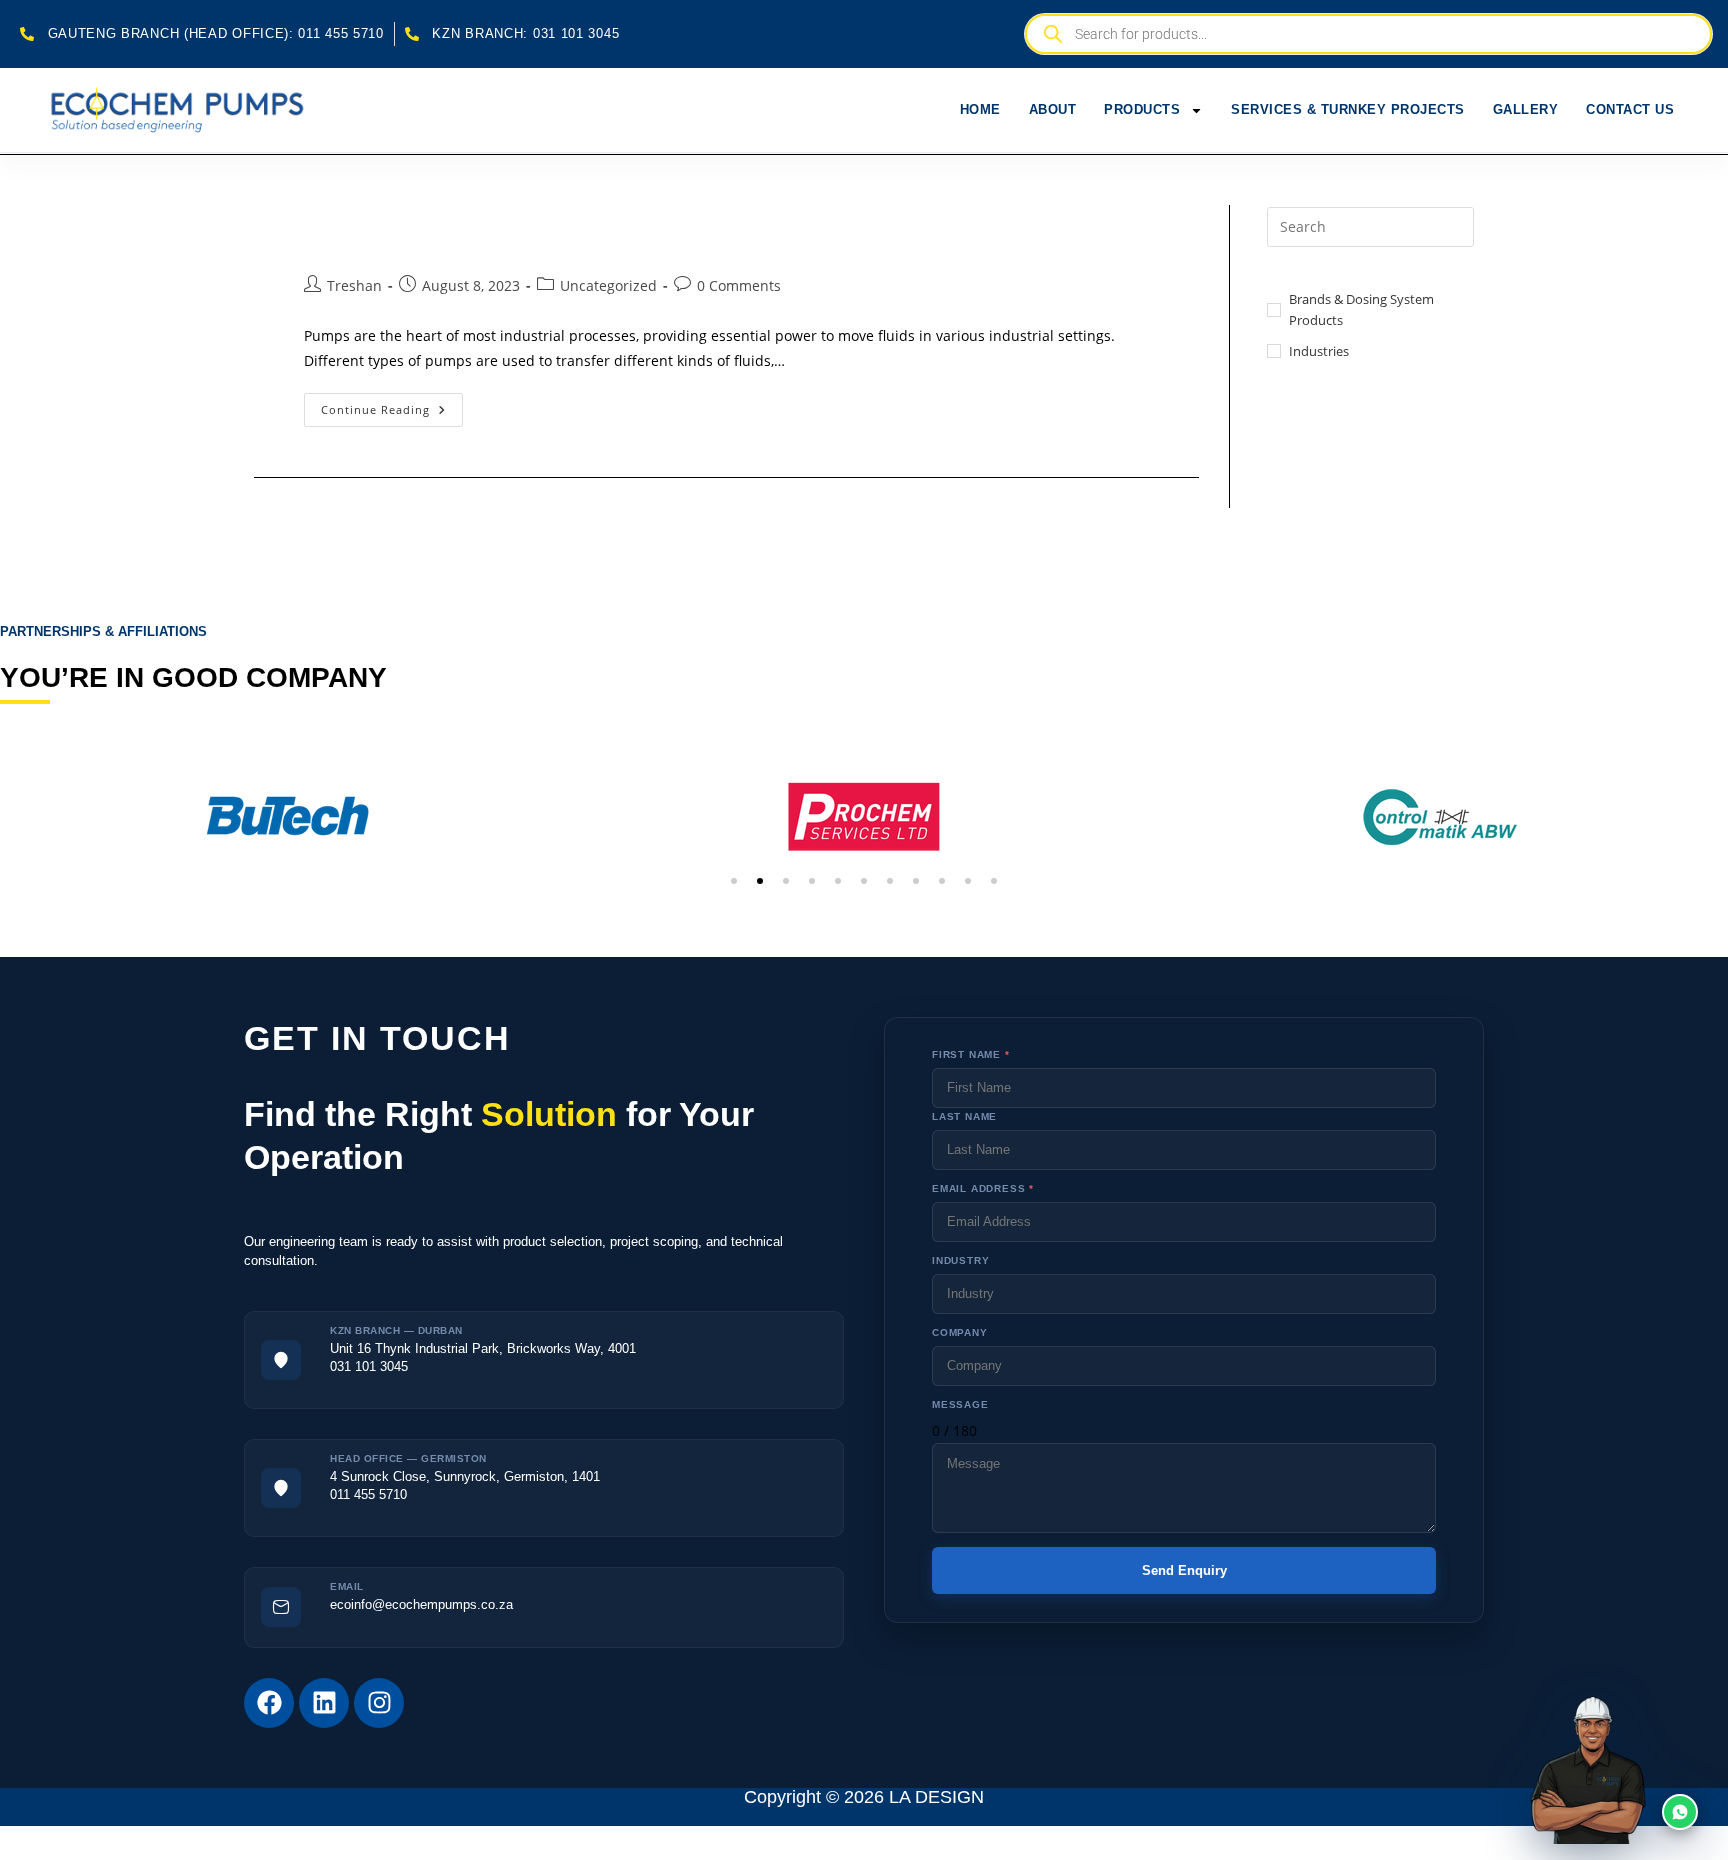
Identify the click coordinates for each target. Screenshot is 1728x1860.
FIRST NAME (971, 1054)
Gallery (1526, 109)
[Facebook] (269, 1703)
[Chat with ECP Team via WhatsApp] (1634, 1766)
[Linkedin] (324, 1703)
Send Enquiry (1184, 1570)
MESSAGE (960, 1404)
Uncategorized (608, 285)
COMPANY (960, 1332)
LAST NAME (964, 1116)
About (1053, 109)
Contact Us (1630, 109)
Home (980, 109)
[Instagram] (379, 1703)
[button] (734, 881)
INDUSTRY (960, 1260)
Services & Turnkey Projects (1348, 109)
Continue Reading (392, 405)
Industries (1319, 351)
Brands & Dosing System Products (1361, 309)
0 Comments (739, 285)
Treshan (354, 285)
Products (1142, 109)
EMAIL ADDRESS (983, 1188)
